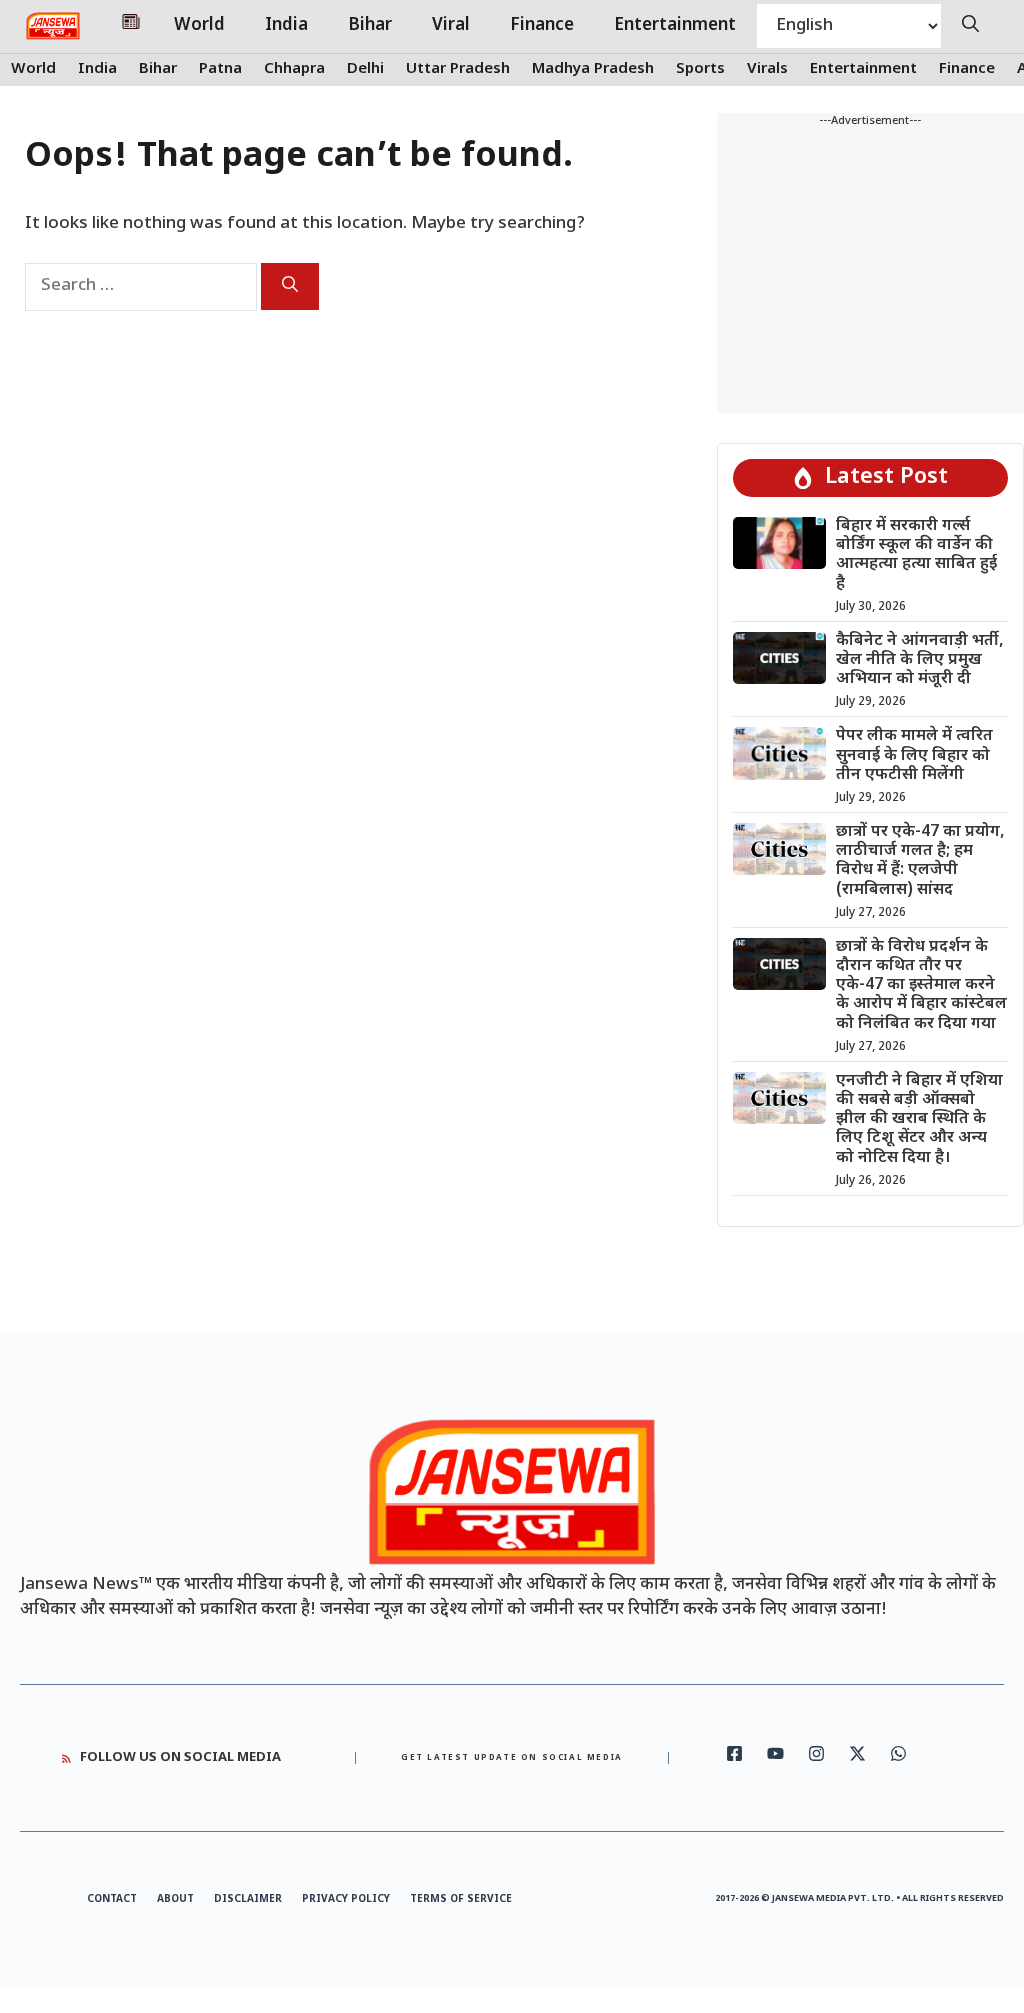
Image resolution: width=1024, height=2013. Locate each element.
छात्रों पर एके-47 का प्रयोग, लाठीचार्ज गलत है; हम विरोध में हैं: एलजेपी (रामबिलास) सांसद (920, 861)
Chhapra (294, 69)
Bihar (370, 26)
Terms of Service (461, 1899)
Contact (112, 1899)
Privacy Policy (346, 1899)
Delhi (365, 69)
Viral (451, 26)
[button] (970, 26)
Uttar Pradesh (458, 69)
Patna (220, 69)
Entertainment (675, 26)
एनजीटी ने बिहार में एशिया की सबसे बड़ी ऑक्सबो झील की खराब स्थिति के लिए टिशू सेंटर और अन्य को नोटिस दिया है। (919, 1120)
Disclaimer (248, 1899)
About (175, 1899)
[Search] (290, 286)
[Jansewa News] (53, 26)
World (199, 26)
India (286, 26)
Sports (700, 69)
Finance (542, 26)
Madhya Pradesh (593, 69)
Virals (767, 69)
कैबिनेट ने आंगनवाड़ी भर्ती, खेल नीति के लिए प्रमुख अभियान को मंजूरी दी (920, 660)
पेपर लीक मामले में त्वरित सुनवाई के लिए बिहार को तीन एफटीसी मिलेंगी (914, 755)
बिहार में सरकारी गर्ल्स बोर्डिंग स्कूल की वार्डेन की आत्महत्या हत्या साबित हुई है (916, 555)
